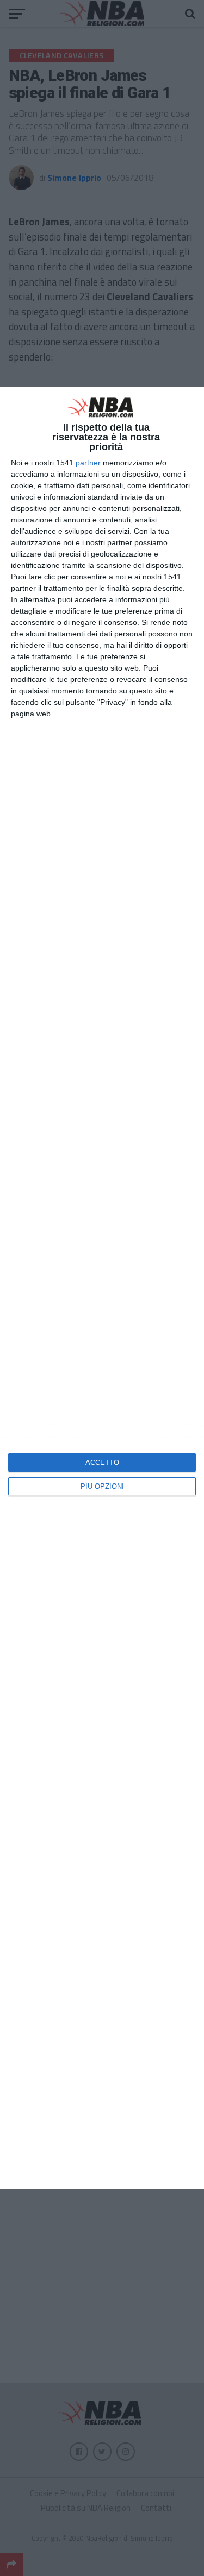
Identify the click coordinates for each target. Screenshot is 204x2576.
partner (88, 463)
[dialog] (102, 1288)
